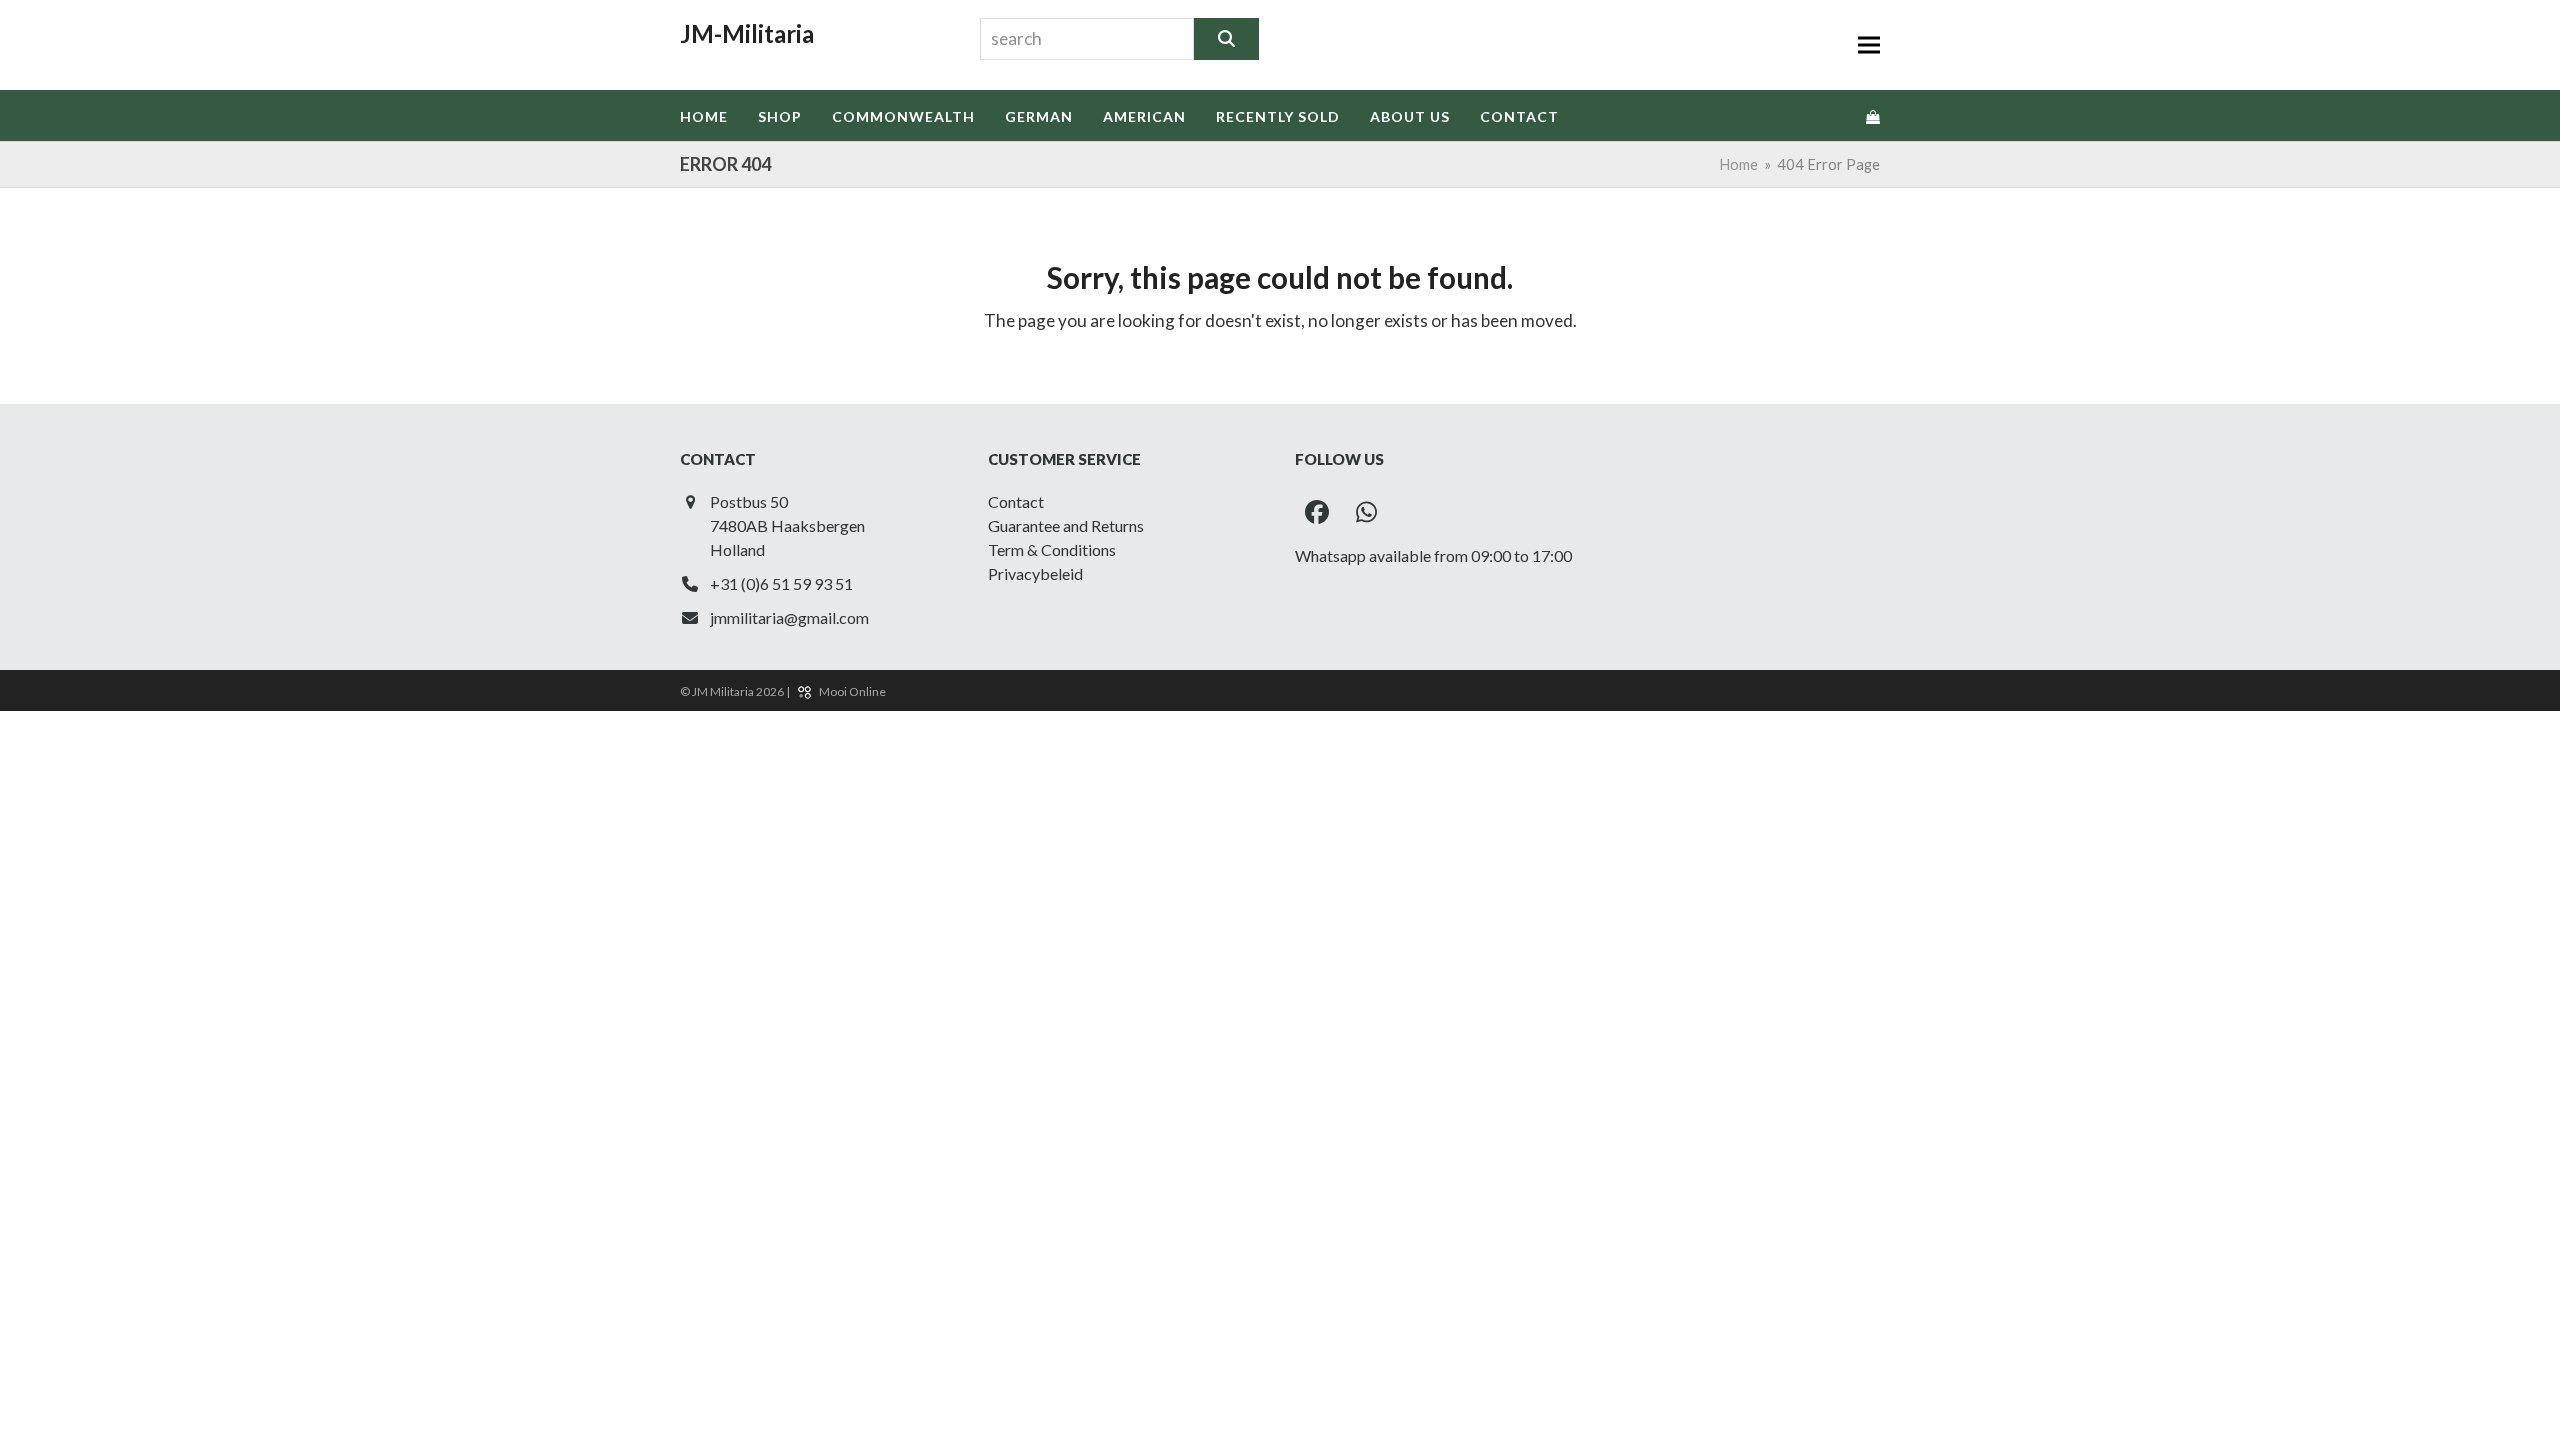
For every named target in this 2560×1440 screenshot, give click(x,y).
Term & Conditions (1052, 549)
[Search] (1226, 39)
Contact (1016, 501)
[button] (1869, 45)
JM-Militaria (747, 33)
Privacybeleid (1035, 573)
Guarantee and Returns (1066, 525)
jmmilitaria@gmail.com (789, 617)
